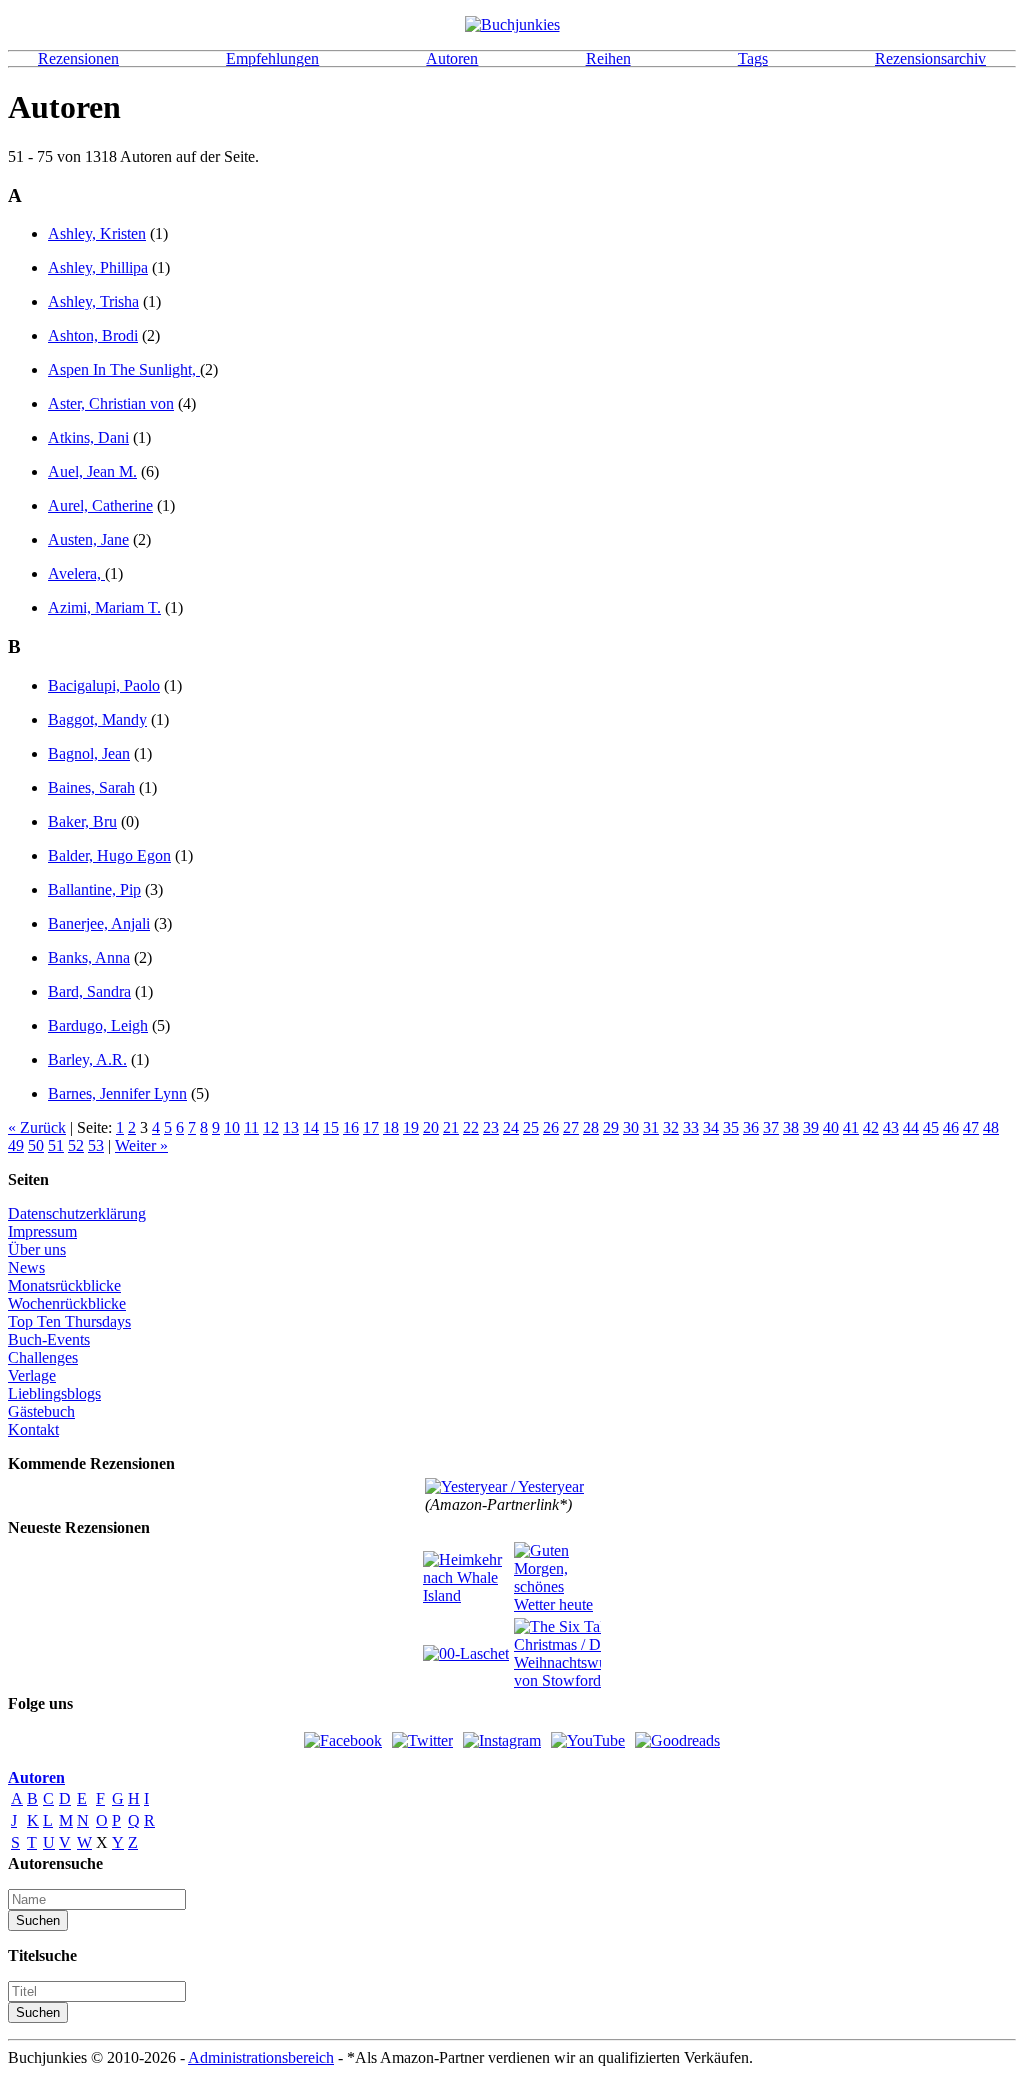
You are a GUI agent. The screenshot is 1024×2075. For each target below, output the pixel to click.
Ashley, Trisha (93, 301)
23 (491, 1127)
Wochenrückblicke (67, 1303)
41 (851, 1127)
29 (611, 1127)
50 (36, 1145)
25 (531, 1127)
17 (371, 1127)
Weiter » (141, 1145)
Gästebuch (41, 1411)
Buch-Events (49, 1339)
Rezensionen (78, 58)
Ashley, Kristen (97, 233)
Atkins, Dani (88, 437)
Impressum (42, 1231)
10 (232, 1127)
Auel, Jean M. (92, 471)
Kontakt (33, 1429)
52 (76, 1145)
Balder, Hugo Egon (109, 855)
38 (791, 1127)
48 (991, 1127)
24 (511, 1127)
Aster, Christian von (111, 403)
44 (911, 1127)
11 (251, 1127)
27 (571, 1127)
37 (771, 1127)
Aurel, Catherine (100, 505)
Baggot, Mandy (97, 719)
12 (271, 1127)
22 (471, 1127)
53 (96, 1145)
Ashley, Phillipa (98, 267)
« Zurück (37, 1127)
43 (891, 1127)
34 (711, 1127)
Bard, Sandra (89, 991)
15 (331, 1127)
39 (811, 1127)
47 (971, 1127)
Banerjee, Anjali (99, 923)
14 (311, 1127)
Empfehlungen (272, 58)
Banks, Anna (89, 957)
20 (431, 1127)
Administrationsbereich (261, 2057)
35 (731, 1127)
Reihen (608, 58)
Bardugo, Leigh (98, 1025)
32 (671, 1127)
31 (651, 1127)
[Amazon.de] (504, 1486)
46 (951, 1127)
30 (631, 1127)
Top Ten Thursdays (69, 1321)
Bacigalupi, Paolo (104, 685)
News (26, 1267)
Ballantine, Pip (94, 889)
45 (931, 1127)
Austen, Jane (88, 539)
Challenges (43, 1357)
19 (411, 1127)
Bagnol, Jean (89, 753)
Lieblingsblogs (54, 1393)
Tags (753, 58)
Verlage (32, 1375)
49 (16, 1145)
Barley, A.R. (87, 1059)
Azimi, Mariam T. (104, 607)
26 (551, 1127)
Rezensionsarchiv (930, 58)
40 (831, 1127)
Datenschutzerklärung (77, 1213)
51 (56, 1145)
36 (751, 1127)
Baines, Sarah (91, 787)
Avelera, (76, 573)
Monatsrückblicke (64, 1285)
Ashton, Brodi (93, 335)
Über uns (37, 1249)
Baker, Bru (82, 821)
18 (391, 1127)
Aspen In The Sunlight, (124, 369)
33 (691, 1127)
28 (591, 1127)
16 (351, 1127)
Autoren (452, 58)
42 (871, 1127)
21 (451, 1127)
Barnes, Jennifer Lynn (117, 1093)
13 (291, 1127)
